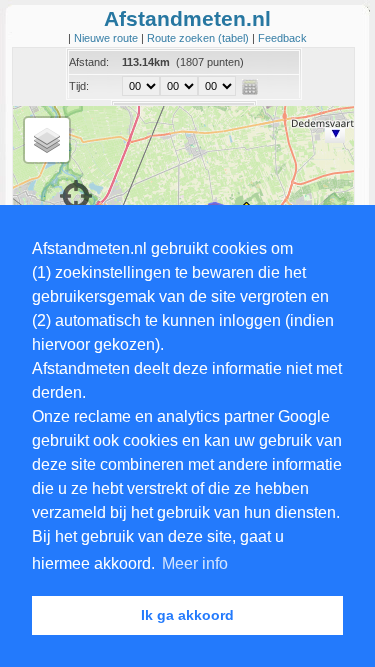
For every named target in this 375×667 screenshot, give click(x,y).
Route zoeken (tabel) (199, 38)
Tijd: (79, 86)
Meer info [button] (195, 563)
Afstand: (89, 62)
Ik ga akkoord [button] (187, 615)
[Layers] (47, 140)
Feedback (282, 38)
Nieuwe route (107, 38)
